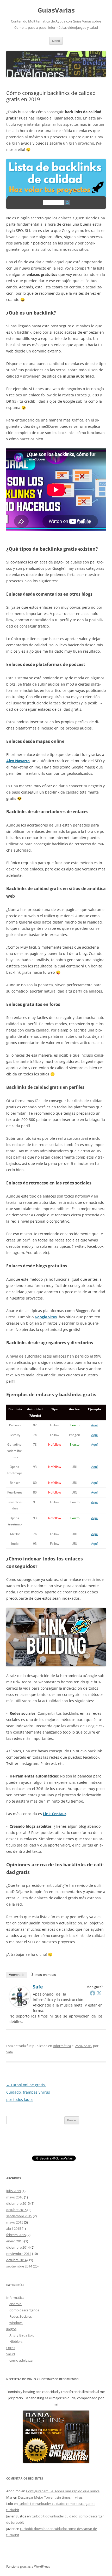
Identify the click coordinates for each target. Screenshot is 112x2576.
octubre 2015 (16, 2210)
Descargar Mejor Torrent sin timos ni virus (50, 2497)
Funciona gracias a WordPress (28, 2566)
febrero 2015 (16, 2235)
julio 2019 (14, 2191)
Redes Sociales (21, 2316)
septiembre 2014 (19, 2266)
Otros (11, 2348)
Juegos (11, 2329)
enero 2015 (15, 2241)
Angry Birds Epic (22, 2335)
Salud (11, 2354)
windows (16, 2323)
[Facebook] (92, 1993)
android (15, 2304)
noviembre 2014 (19, 2254)
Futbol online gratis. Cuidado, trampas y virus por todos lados (28, 2092)
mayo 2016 (15, 2197)
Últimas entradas (43, 1975)
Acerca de (17, 1975)
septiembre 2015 (19, 2216)
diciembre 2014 (18, 2247)
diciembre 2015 (18, 2203)
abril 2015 (14, 2229)
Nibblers (16, 2341)
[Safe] (20, 2006)
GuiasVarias (56, 10)
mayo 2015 (15, 2222)
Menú (56, 41)
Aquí (94, 1425)
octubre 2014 (16, 2260)
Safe (38, 1987)
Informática (62, 2046)
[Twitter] (99, 1993)
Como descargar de (24, 2310)
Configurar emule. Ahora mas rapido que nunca (63, 2491)
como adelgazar (22, 2360)
